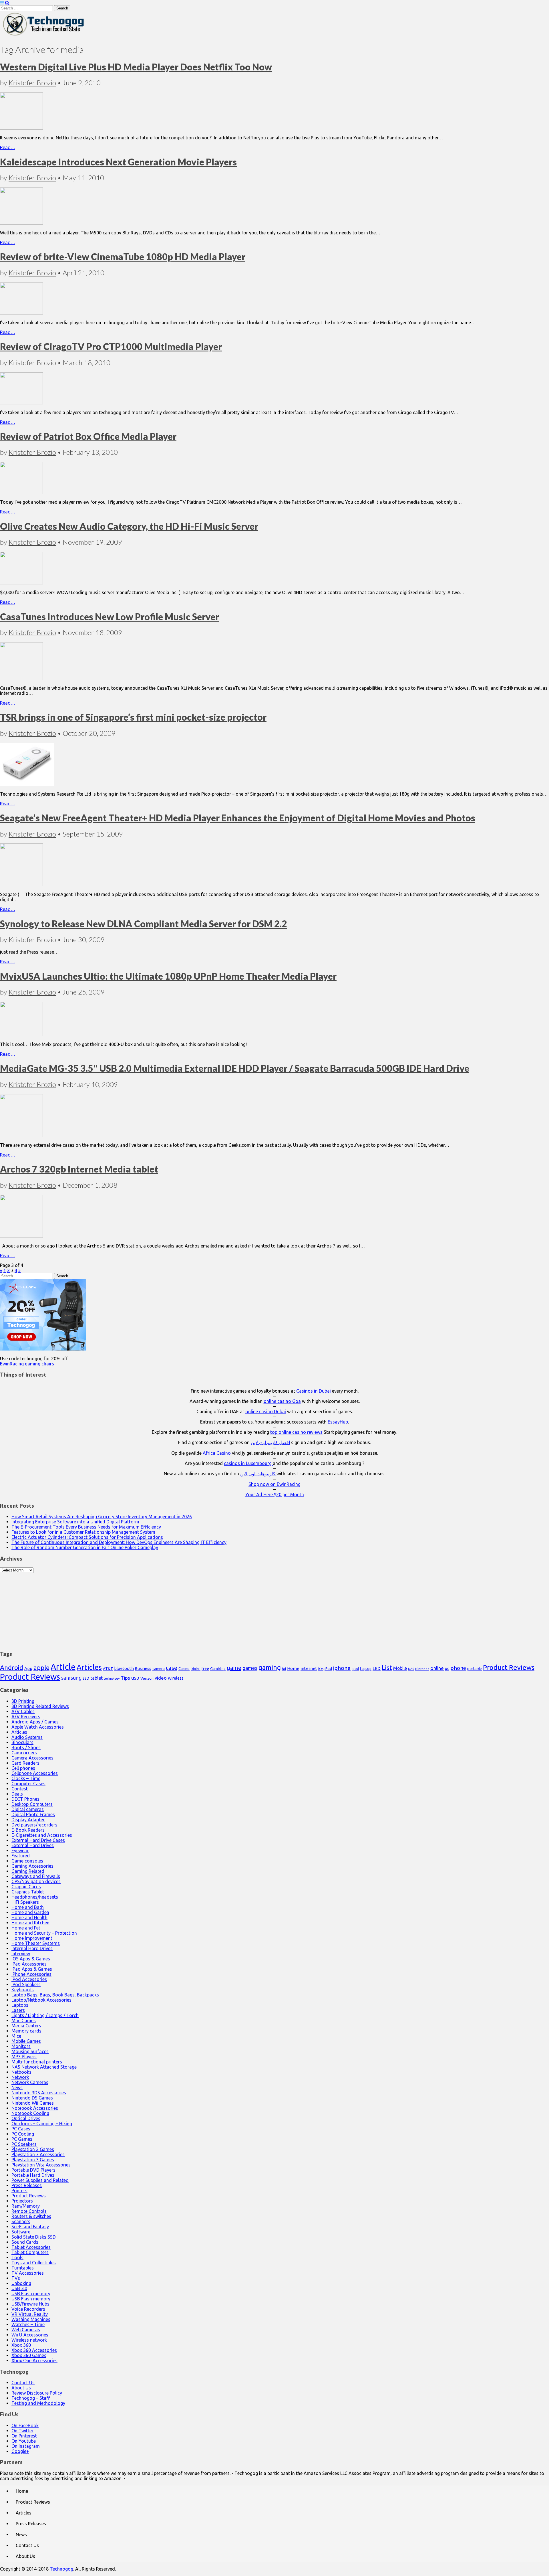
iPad (328, 1668)
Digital (196, 1669)
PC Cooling (23, 2134)
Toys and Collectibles (34, 2263)
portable (475, 1669)
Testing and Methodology (38, 2403)
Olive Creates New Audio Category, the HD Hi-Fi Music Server (129, 526)
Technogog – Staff (31, 2398)
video (161, 1678)
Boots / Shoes (26, 1747)
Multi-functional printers (37, 2062)
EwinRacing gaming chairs (27, 1364)
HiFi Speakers (25, 1902)
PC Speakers (24, 2144)
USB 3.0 (19, 2288)
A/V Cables (23, 1711)
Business (143, 1668)
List (387, 1667)
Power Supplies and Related (40, 2180)
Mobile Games (26, 2041)
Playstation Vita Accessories (41, 2165)
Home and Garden (30, 1912)
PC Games (22, 2139)
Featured (21, 1856)
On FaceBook (25, 2425)
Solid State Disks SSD (34, 2237)
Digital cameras (28, 1809)
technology (112, 1679)
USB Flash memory (31, 2294)
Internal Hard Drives (32, 1948)
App (28, 1668)
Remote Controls (29, 2211)
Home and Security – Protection (44, 1933)
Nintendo (422, 1669)
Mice (16, 2036)
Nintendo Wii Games (33, 2103)
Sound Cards (25, 2242)
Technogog (61, 2569)
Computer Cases (28, 1784)
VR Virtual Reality (30, 2314)
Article (63, 1667)
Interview (21, 1954)
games (250, 1668)
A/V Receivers (26, 1717)
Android (12, 1667)
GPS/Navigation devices (36, 1881)
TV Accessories (28, 2273)
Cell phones (23, 1768)
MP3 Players (24, 2057)
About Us (21, 2388)
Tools (17, 2257)
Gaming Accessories (32, 1866)
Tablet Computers (30, 2252)
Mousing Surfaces (30, 2051)
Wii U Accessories (30, 2335)
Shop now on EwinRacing (274, 1484)
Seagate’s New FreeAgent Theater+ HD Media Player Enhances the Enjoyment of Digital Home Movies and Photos (238, 818)
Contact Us (23, 2383)
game (234, 1668)
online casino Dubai (266, 1411)
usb (135, 1678)
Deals (17, 1794)
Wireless (176, 1678)
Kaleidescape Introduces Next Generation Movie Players (118, 162)
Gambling (218, 1668)
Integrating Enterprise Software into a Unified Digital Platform (75, 1522)
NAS (411, 1669)
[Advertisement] (274, 1609)
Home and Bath (28, 1907)
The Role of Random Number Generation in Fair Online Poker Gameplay (85, 1547)
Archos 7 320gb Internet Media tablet (79, 1169)
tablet (97, 1678)
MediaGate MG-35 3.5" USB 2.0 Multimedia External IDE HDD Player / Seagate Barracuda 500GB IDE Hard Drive (235, 1068)
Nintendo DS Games (32, 2098)
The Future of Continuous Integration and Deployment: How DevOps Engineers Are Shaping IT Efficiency (119, 1542)
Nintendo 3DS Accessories (39, 2093)
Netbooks (21, 2072)
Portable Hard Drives (33, 2175)
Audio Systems (27, 1737)
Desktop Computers (32, 1804)
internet (309, 1668)
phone (458, 1668)
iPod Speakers (26, 1984)
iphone (342, 1668)
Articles (89, 1667)
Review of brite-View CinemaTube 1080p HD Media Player (123, 257)
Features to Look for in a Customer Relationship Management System (83, 1532)
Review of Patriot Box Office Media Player (88, 436)
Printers (19, 2191)
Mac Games (24, 2021)
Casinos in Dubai (314, 1391)
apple (41, 1667)
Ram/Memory (26, 2206)
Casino (184, 1668)
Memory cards (26, 2031)
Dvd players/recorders (34, 1825)
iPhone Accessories (31, 1974)
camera (159, 1669)
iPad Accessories (29, 1964)
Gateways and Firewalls (36, 1876)
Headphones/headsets (35, 1897)
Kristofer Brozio (32, 83)
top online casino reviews (296, 1432)
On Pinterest (24, 2436)
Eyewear (20, 1851)
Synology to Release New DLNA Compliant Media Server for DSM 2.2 (144, 924)
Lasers (18, 2010)
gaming (270, 1667)
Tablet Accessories (31, 2247)
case (172, 1668)
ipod (355, 1669)
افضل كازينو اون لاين (270, 1442)
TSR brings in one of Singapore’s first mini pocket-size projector (133, 717)
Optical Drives (26, 2118)
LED (377, 1668)
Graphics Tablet (28, 1892)
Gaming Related (28, 1871)
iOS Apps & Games (31, 1959)
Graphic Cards (26, 1887)
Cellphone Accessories (35, 1773)
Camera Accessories (32, 1758)
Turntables (23, 2268)
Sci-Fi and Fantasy (30, 2227)
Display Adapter (28, 1820)
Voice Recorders (28, 2309)
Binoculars (22, 1742)
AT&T (108, 1669)
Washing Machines (31, 2319)
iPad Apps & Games (32, 1969)
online (437, 1668)
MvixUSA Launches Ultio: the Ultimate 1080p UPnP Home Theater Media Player (168, 976)
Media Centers (26, 2026)
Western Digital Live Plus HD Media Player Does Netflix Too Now (136, 67)
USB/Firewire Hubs (30, 2304)
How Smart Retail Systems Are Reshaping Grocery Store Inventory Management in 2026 (102, 1517)
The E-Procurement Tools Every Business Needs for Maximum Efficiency (86, 1527)
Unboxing (21, 2283)
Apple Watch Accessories (38, 1727)
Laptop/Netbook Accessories (41, 2000)
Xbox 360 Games (29, 2355)
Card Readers (25, 1763)
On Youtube (24, 2441)
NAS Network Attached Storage (44, 2067)
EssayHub (338, 1422)
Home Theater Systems (36, 1943)
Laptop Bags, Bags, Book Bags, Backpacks (55, 1995)
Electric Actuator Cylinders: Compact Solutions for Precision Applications (87, 1537)
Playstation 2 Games (33, 2149)
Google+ (20, 2451)
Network (20, 2077)
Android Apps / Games (35, 1722)
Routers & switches (31, 2216)
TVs (16, 2278)
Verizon (147, 1678)
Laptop (366, 1668)
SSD (86, 1678)
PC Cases (21, 2129)
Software (21, 2232)
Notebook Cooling (30, 2113)
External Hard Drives (33, 1845)
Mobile (400, 1668)
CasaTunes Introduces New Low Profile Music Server (110, 617)
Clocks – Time (26, 1778)
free (205, 1668)
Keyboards (23, 1990)
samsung (71, 1678)
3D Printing (23, 1701)
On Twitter (22, 2431)
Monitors (21, 2046)
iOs (321, 1669)
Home (293, 1668)
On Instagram (26, 2446)
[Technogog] (44, 35)
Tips (125, 1678)
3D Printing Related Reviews (40, 1706)
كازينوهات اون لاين (258, 1474)
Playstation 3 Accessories (38, 2154)
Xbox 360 (21, 2345)
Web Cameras (26, 2330)
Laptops (20, 2005)
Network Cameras (30, 2082)
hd (284, 1669)
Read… (8, 147)
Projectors (22, 2201)
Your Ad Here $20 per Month (275, 1494)
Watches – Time (28, 2324)
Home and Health (29, 1917)
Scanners (21, 2221)
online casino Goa (282, 1401)
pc (447, 1668)
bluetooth (124, 1668)
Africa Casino (217, 1453)
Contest (20, 1789)
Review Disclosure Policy (37, 2393)
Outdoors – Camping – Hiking (42, 2124)
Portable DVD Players (33, 2170)
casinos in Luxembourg (248, 1463)
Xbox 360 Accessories (34, 2350)
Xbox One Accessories (34, 2360)
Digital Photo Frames (33, 1814)
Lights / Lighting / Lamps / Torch (45, 2015)
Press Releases (27, 2185)
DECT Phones (25, 1799)
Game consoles (27, 1861)
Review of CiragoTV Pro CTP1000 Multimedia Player (111, 346)
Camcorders (24, 1753)
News (17, 2087)
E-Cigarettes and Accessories (42, 1835)
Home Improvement (32, 1938)
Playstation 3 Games (33, 2160)
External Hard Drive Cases (38, 1840)
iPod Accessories (29, 1979)
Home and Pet (26, 1928)
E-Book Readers (28, 1830)
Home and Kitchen (30, 1923)
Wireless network (29, 2340)
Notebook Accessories (35, 2108)
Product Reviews (509, 1667)
